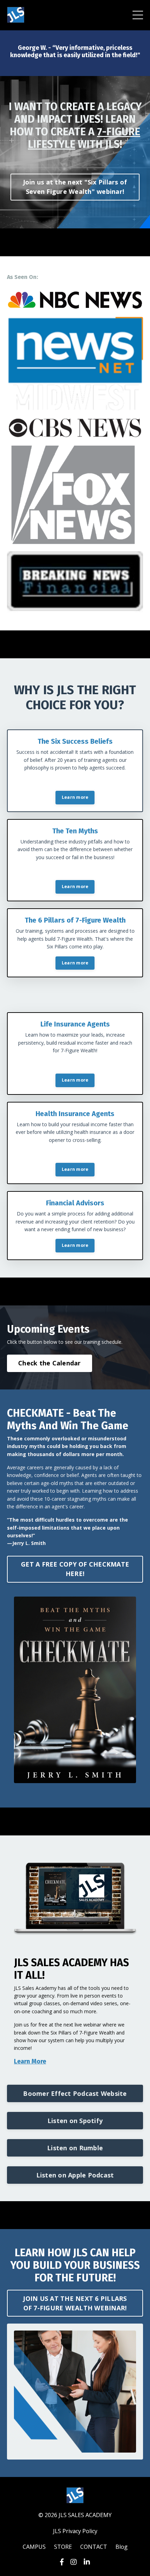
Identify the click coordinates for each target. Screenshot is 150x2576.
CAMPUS (34, 2547)
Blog (122, 2547)
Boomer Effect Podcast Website (75, 2093)
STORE (63, 2547)
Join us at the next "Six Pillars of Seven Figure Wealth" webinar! (75, 187)
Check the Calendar (50, 1363)
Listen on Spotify (75, 2121)
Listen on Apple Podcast (75, 2175)
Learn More (30, 2061)
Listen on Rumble (75, 2148)
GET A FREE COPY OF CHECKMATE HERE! (75, 1569)
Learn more (75, 797)
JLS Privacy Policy (75, 2531)
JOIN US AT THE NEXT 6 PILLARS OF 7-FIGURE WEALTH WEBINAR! (75, 2303)
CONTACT (94, 2547)
